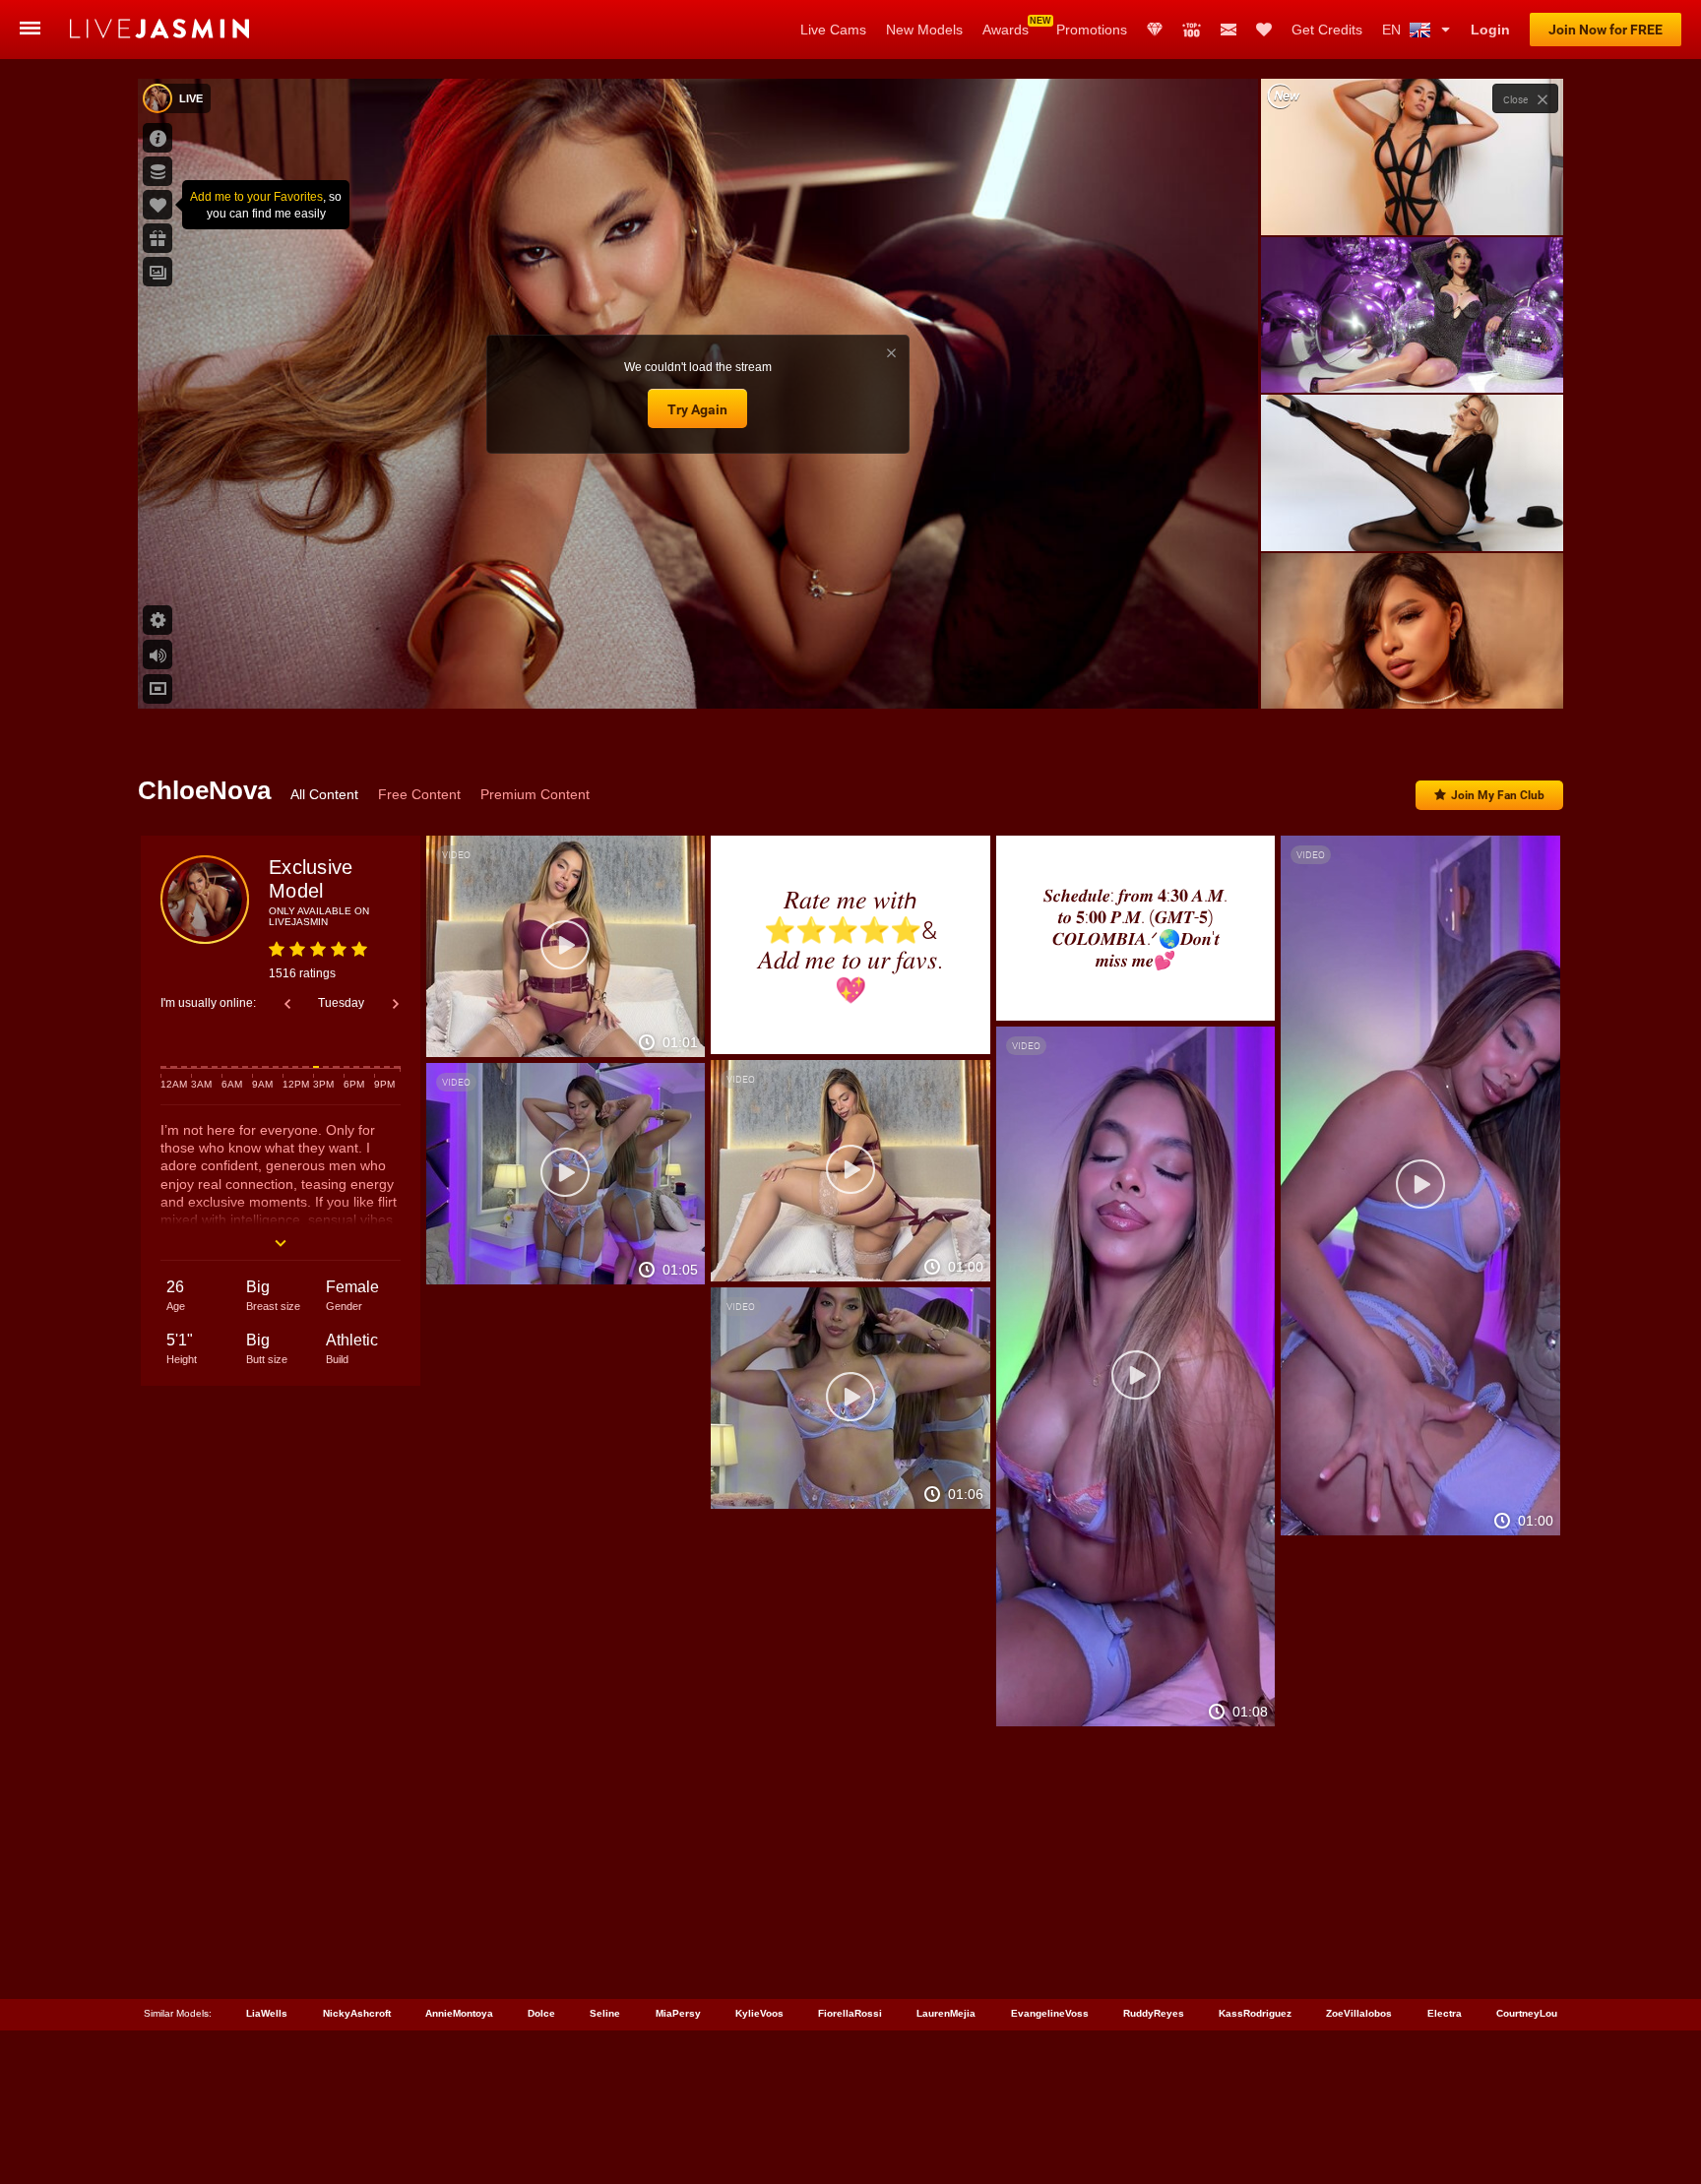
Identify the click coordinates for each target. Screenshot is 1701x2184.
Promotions (1092, 30)
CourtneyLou (1527, 2013)
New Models (924, 30)
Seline (605, 2013)
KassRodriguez (1255, 2013)
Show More (1412, 675)
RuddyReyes (1154, 2013)
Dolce (541, 2013)
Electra (1445, 2013)
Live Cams (833, 30)
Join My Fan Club (1498, 795)
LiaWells (267, 2013)
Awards (1006, 30)
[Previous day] (287, 1004)
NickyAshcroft (357, 2013)
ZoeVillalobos (1359, 2013)
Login (1490, 30)
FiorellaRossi (850, 2013)
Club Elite (1155, 30)
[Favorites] (1264, 30)
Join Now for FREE (1606, 30)
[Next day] (396, 1004)
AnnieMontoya (459, 2013)
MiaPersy (678, 2013)
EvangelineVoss (1050, 2013)
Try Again (697, 409)
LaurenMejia (946, 2013)
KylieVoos (759, 2013)
